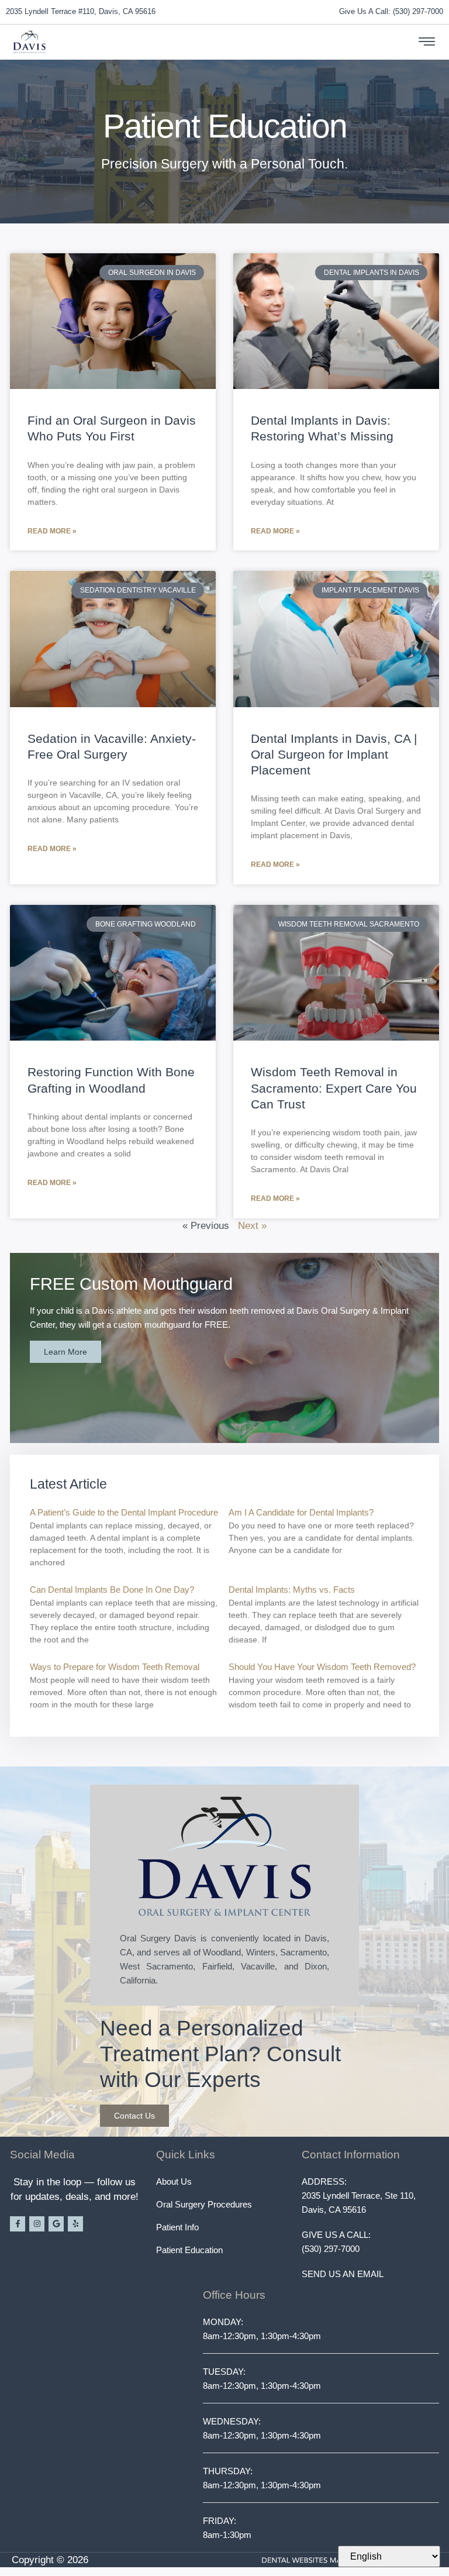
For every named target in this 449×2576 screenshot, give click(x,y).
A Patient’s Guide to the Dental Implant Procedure (124, 1512)
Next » (252, 1226)
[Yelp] (75, 2224)
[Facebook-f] (18, 2224)
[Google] (56, 2224)
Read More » (52, 531)
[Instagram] (37, 2224)
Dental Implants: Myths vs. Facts (292, 1590)
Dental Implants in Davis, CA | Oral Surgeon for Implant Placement (334, 755)
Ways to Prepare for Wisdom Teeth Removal (115, 1667)
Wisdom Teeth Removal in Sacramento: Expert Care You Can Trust (334, 1088)
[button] (427, 42)
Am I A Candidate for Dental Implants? (301, 1512)
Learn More (65, 1352)
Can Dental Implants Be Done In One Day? (112, 1590)
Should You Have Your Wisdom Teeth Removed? (322, 1667)
